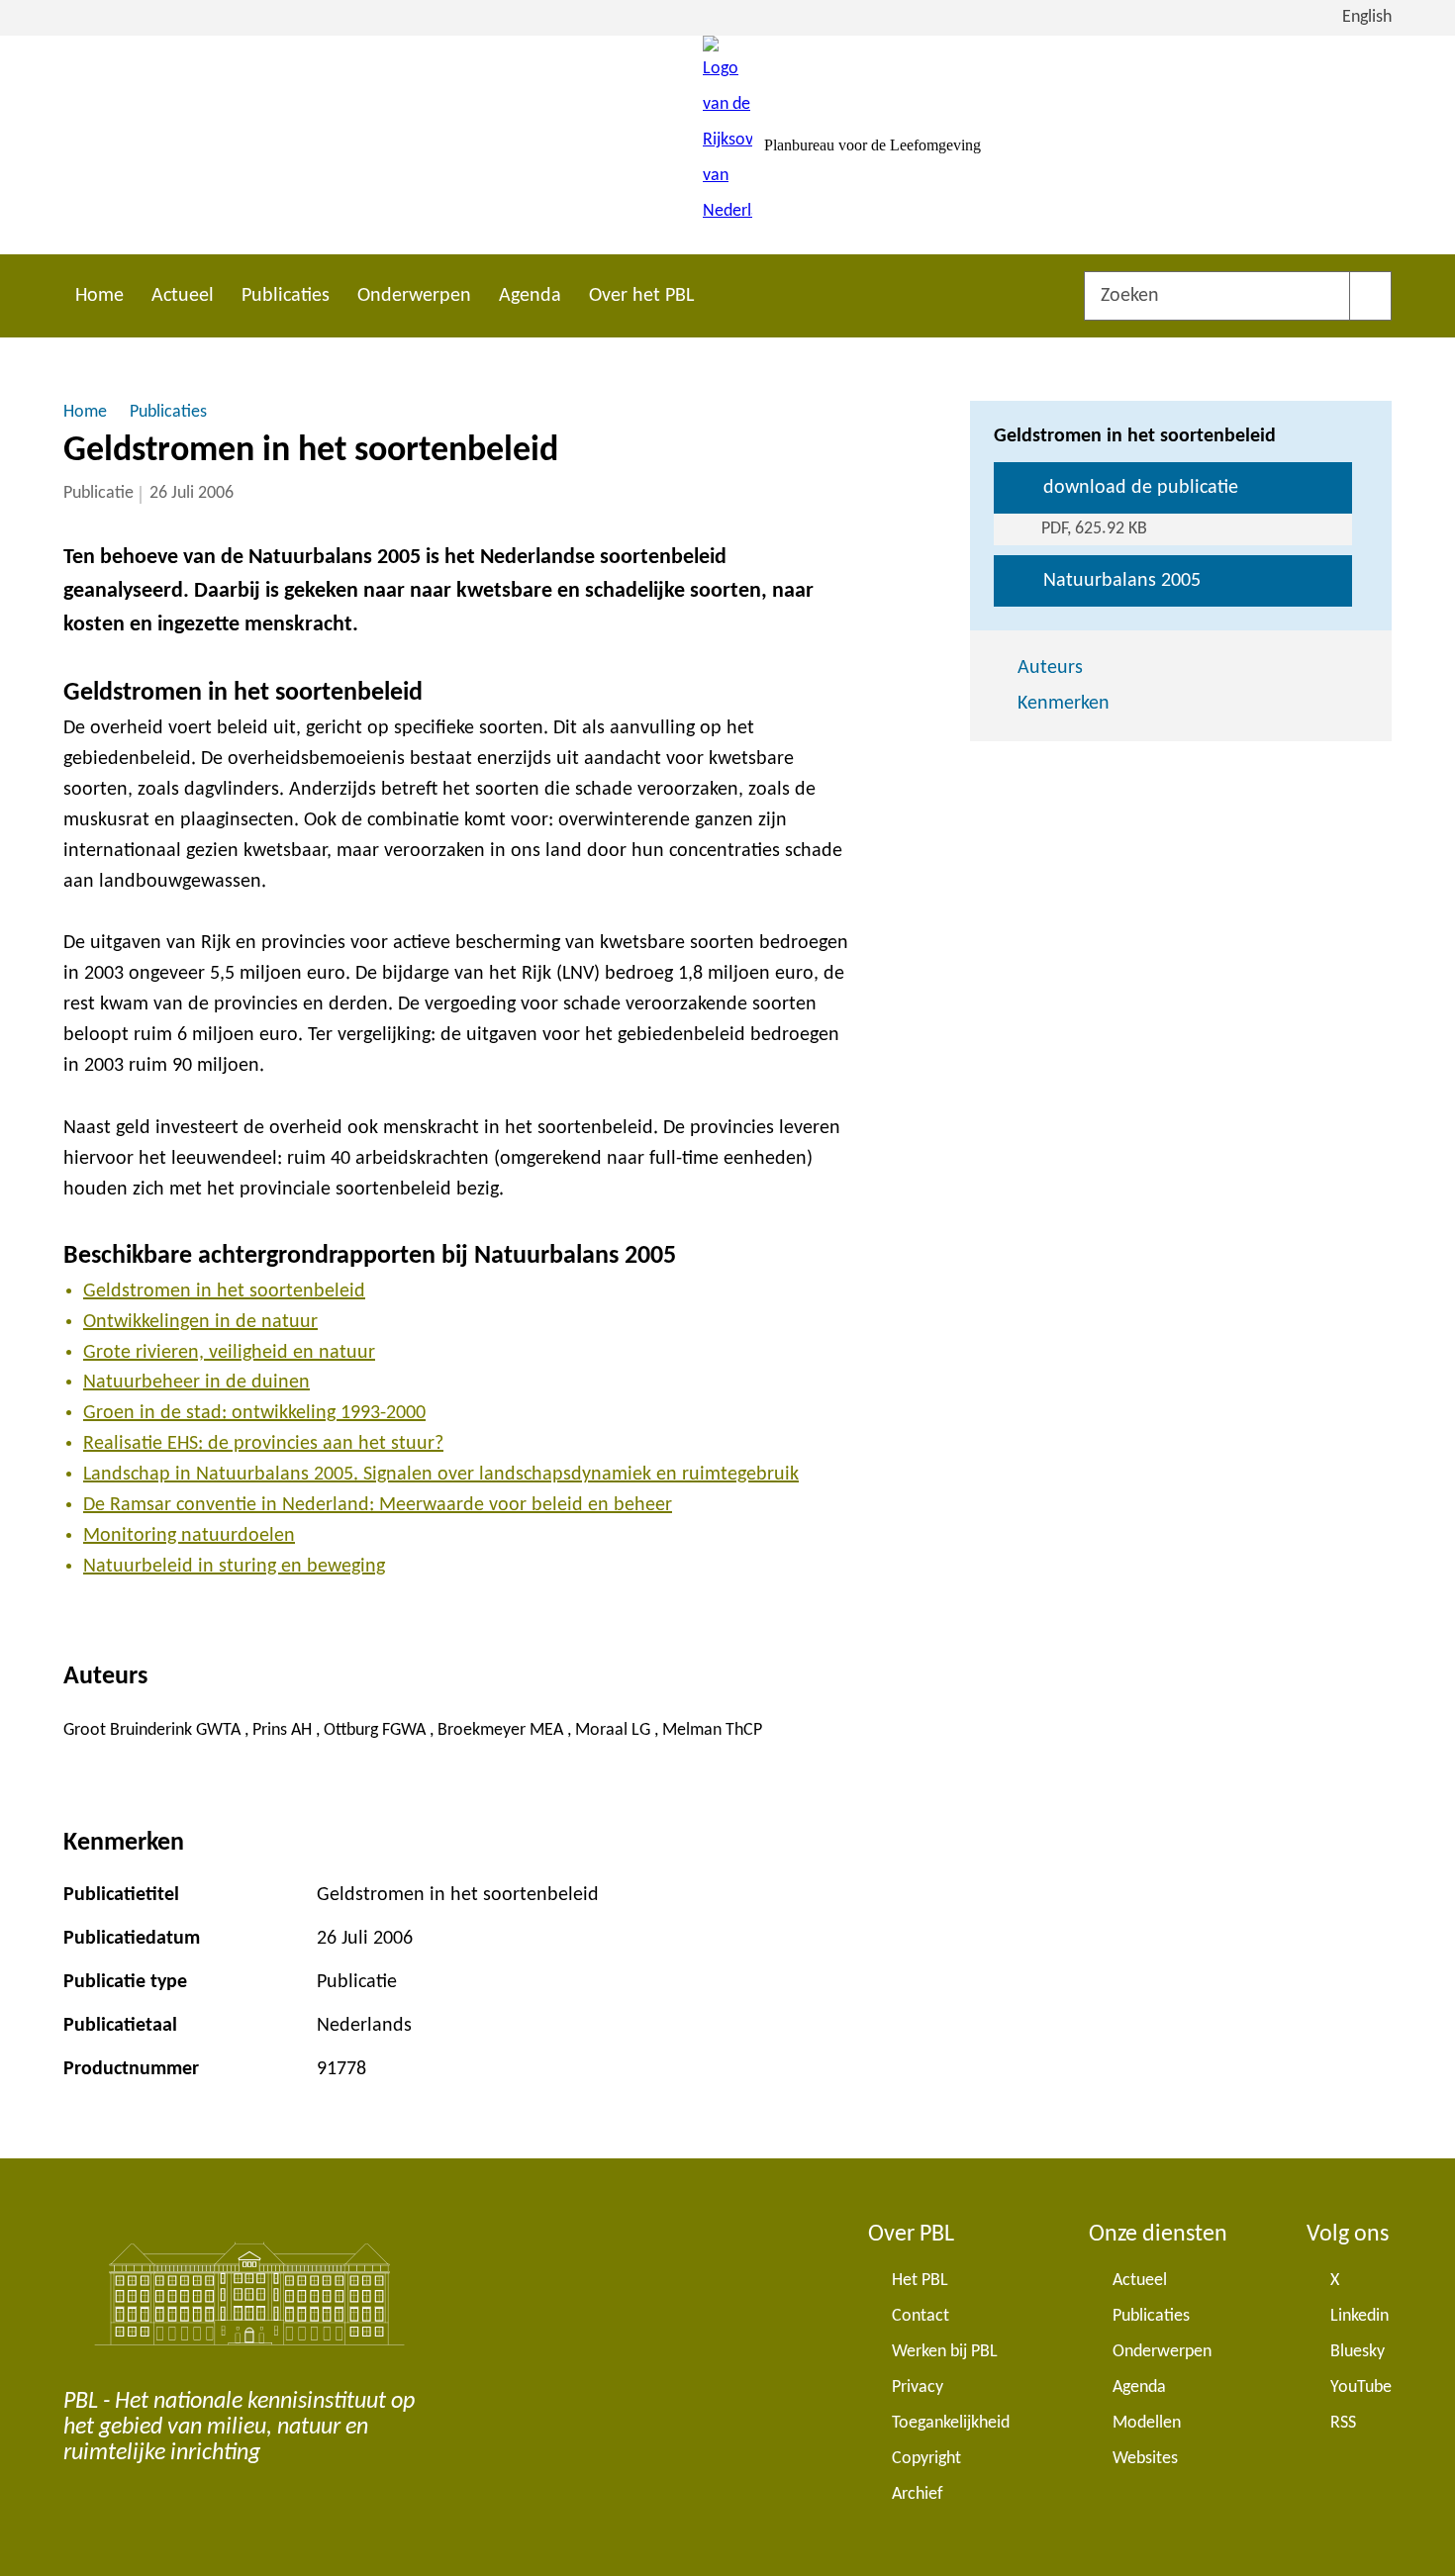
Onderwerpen (414, 296)
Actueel (183, 296)
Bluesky (1358, 2352)
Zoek (1370, 296)
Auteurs (1050, 668)
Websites (1145, 2459)
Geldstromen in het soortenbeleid (224, 1291)
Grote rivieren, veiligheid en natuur (229, 1353)
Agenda (530, 296)
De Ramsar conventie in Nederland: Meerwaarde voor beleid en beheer (378, 1505)
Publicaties (286, 296)
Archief (918, 2494)
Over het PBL (641, 296)
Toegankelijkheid (951, 2423)
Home (99, 296)
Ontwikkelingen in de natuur (200, 1322)
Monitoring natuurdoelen (189, 1536)
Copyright (926, 2459)
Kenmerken (1064, 704)
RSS (1343, 2423)
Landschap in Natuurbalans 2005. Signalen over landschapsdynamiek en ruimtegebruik (441, 1475)
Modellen (1147, 2423)
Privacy (918, 2387)
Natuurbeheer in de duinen (196, 1383)
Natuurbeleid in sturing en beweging (234, 1567)
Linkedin (1359, 2316)
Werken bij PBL (945, 2352)
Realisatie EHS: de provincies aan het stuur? (263, 1444)
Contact (921, 2316)
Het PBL (920, 2281)
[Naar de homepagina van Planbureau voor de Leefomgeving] (727, 145)
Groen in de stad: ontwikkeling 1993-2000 (254, 1413)
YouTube (1361, 2387)
